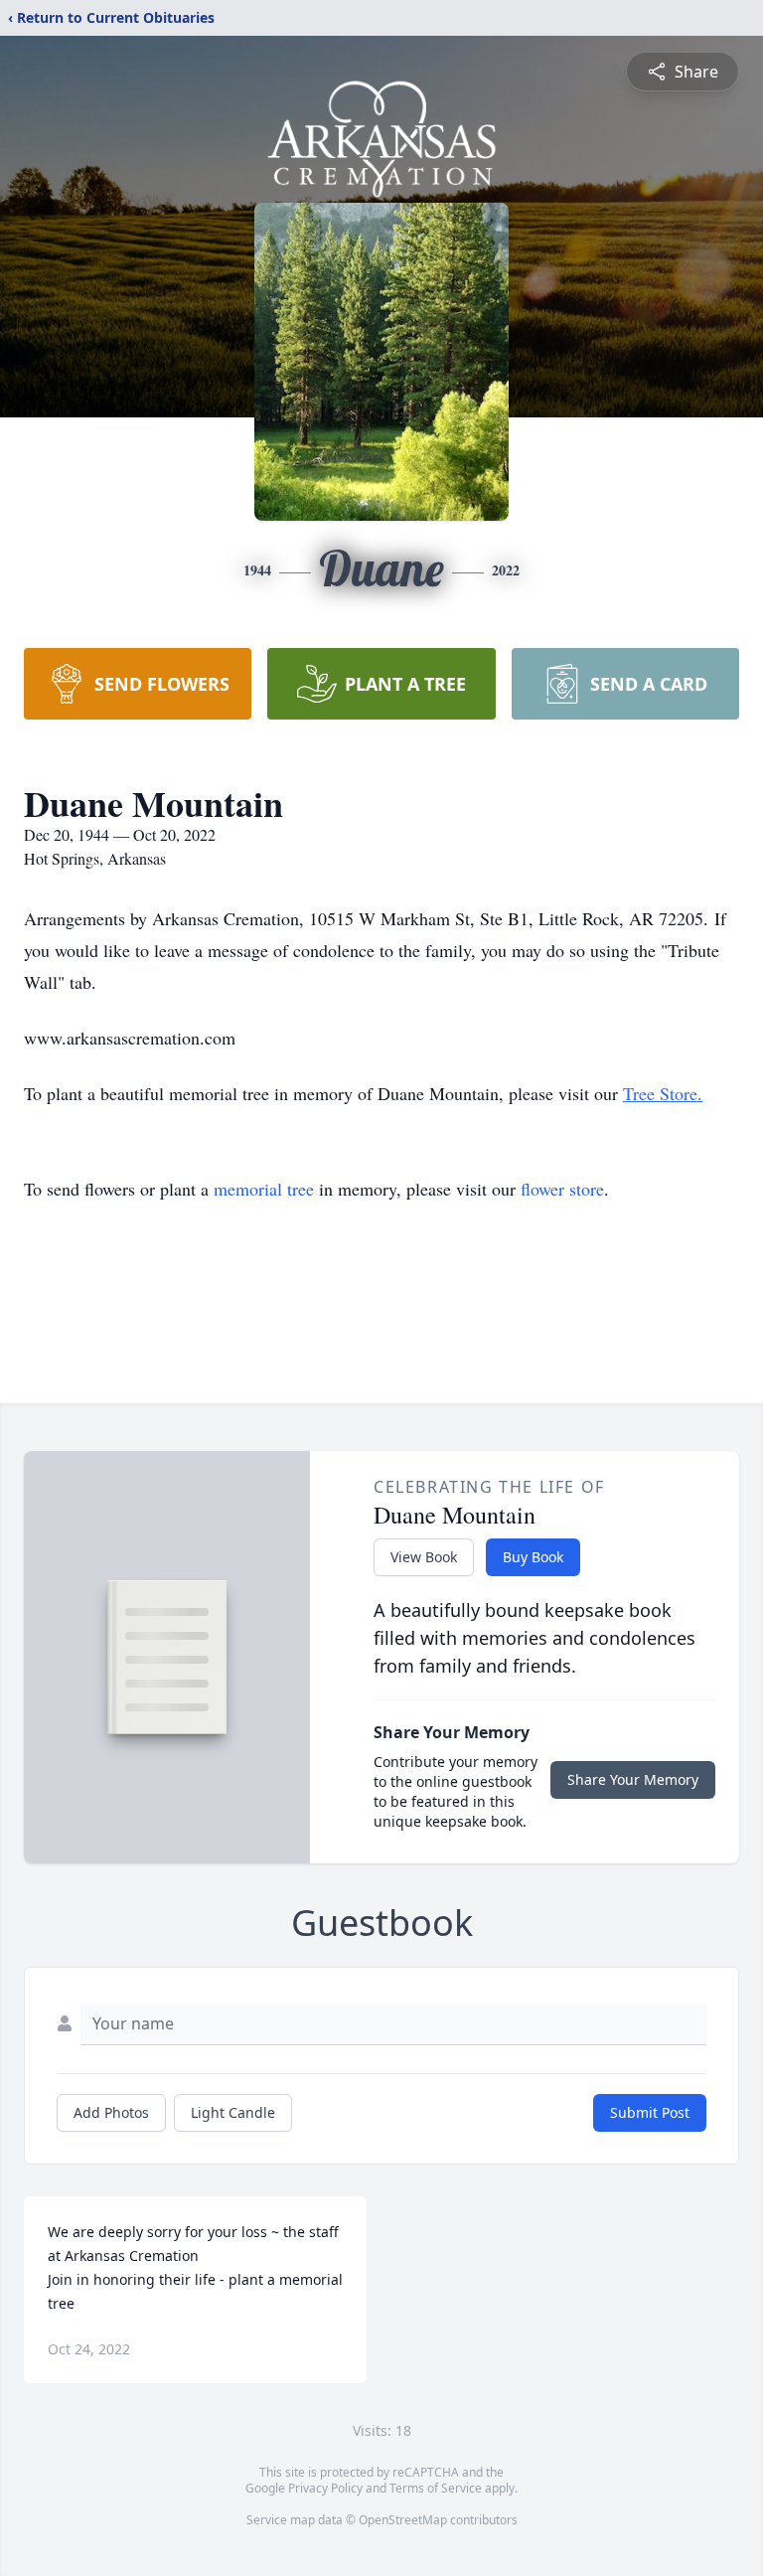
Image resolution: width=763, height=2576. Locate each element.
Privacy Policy (325, 2488)
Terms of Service (436, 2488)
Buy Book (533, 1557)
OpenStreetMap (403, 2520)
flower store (562, 1189)
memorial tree (264, 1189)
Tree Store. (663, 1093)
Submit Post (650, 2112)
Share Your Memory (633, 1779)
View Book (424, 1557)
